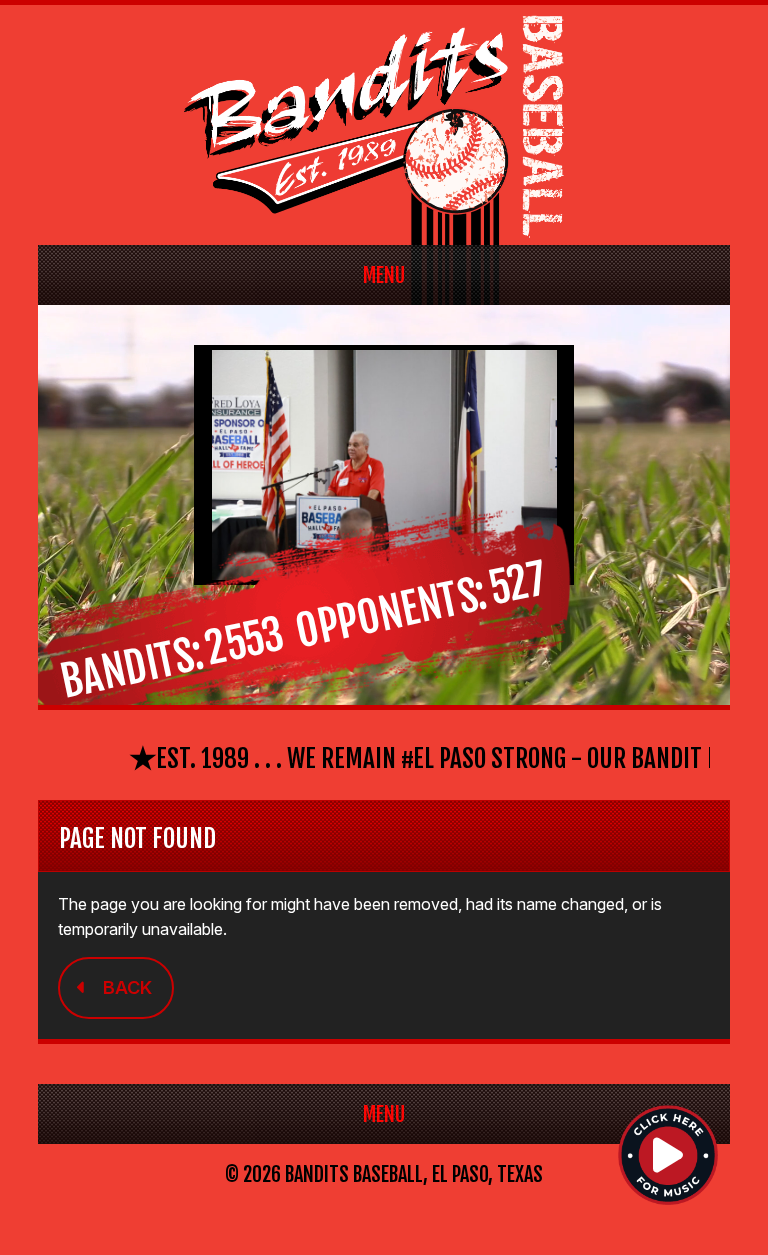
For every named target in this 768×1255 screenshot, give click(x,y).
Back (127, 987)
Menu (384, 275)
